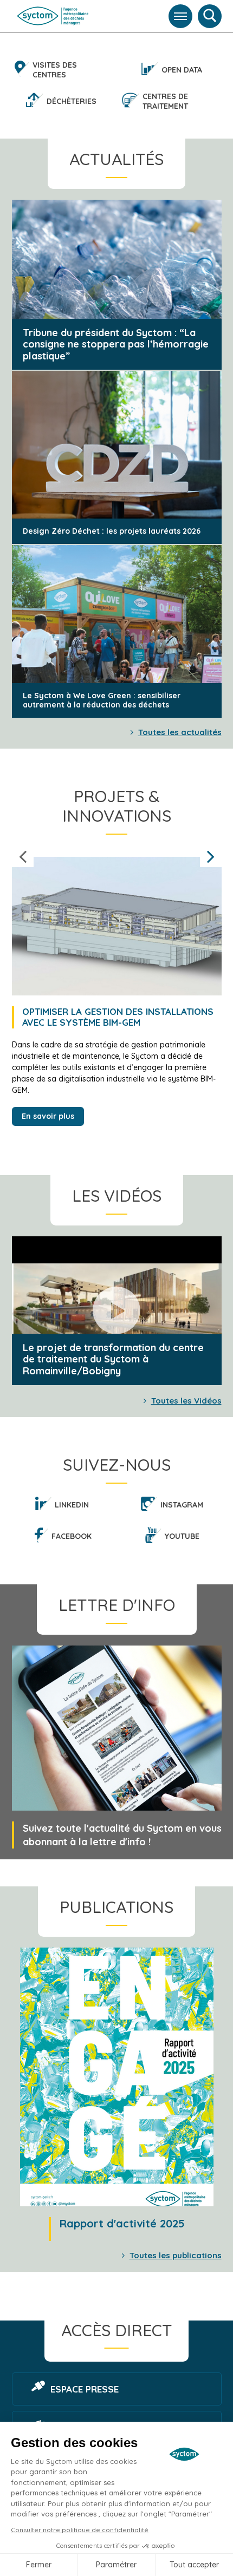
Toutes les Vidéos (186, 1401)
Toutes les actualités (180, 732)
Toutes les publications (176, 2255)
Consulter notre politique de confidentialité (80, 2530)
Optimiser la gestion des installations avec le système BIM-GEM (118, 1017)
